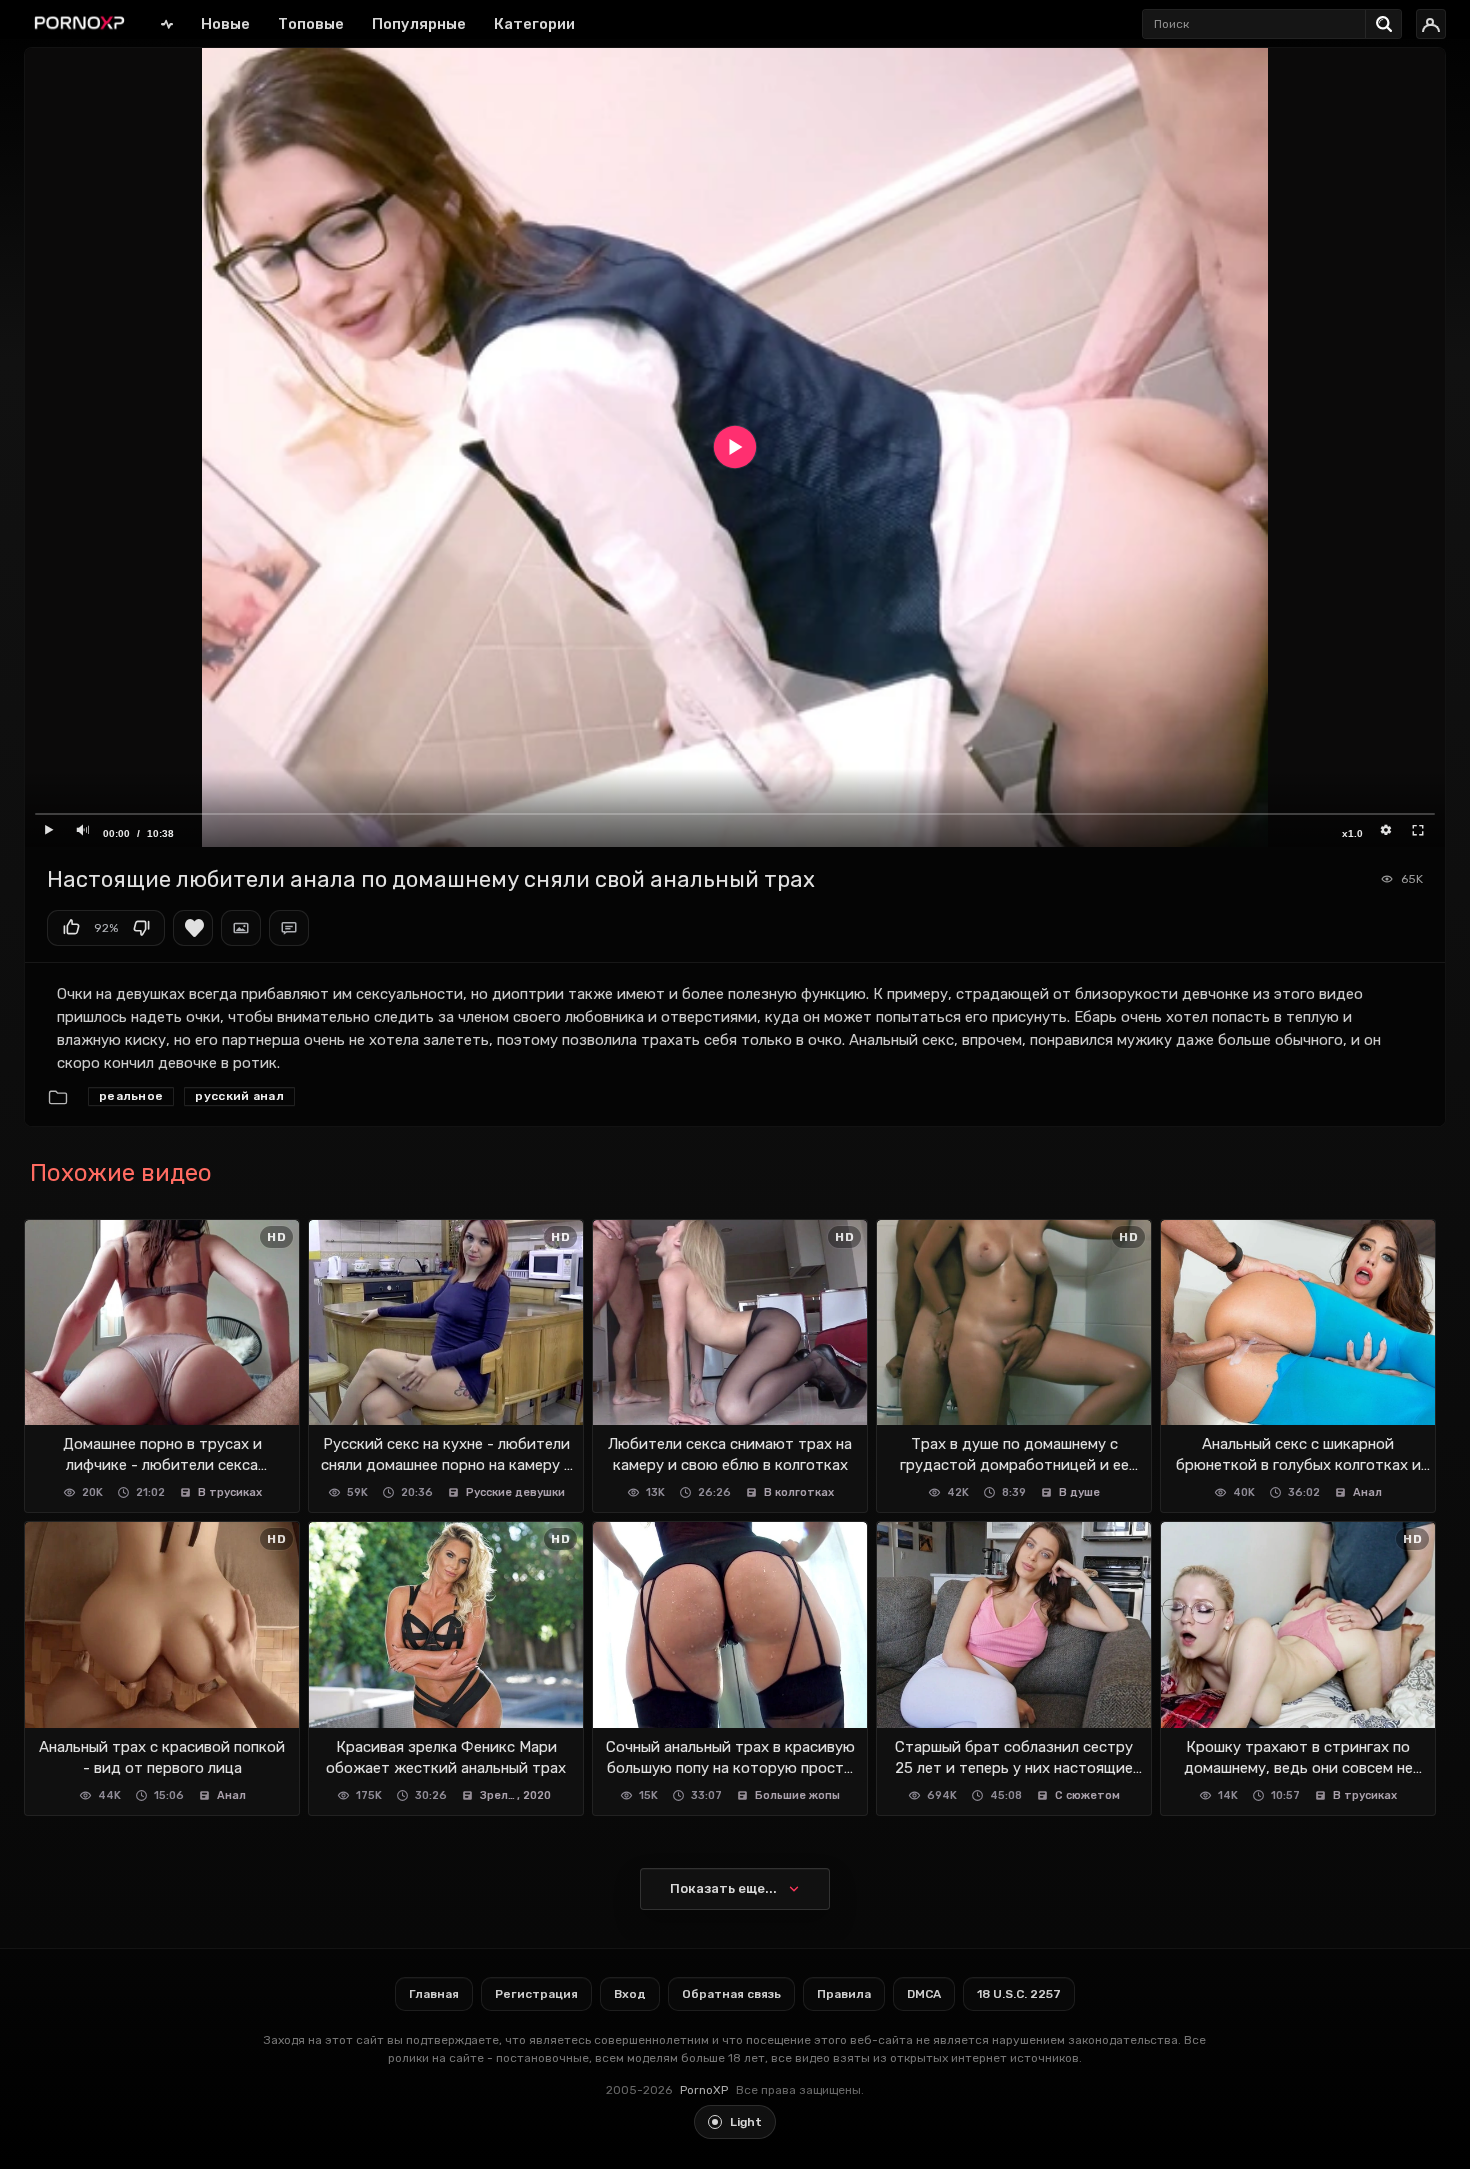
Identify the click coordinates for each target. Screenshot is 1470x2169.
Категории (534, 24)
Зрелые (499, 1795)
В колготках (799, 1492)
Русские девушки (515, 1492)
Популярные (419, 24)
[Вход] (1431, 24)
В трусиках (230, 1492)
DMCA (924, 1994)
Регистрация (536, 1994)
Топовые (311, 24)
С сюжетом (1087, 1795)
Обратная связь (731, 1994)
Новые (225, 24)
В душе (1079, 1492)
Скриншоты (241, 928)
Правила (844, 1994)
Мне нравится (71, 928)
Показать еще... (723, 1888)
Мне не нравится (141, 928)
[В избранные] (193, 928)
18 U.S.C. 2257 (1019, 1994)
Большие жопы (797, 1795)
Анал (1367, 1492)
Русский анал (239, 1096)
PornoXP (704, 2090)
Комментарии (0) (289, 928)
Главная (167, 23)
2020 (537, 1795)
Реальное (131, 1096)
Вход (630, 1994)
